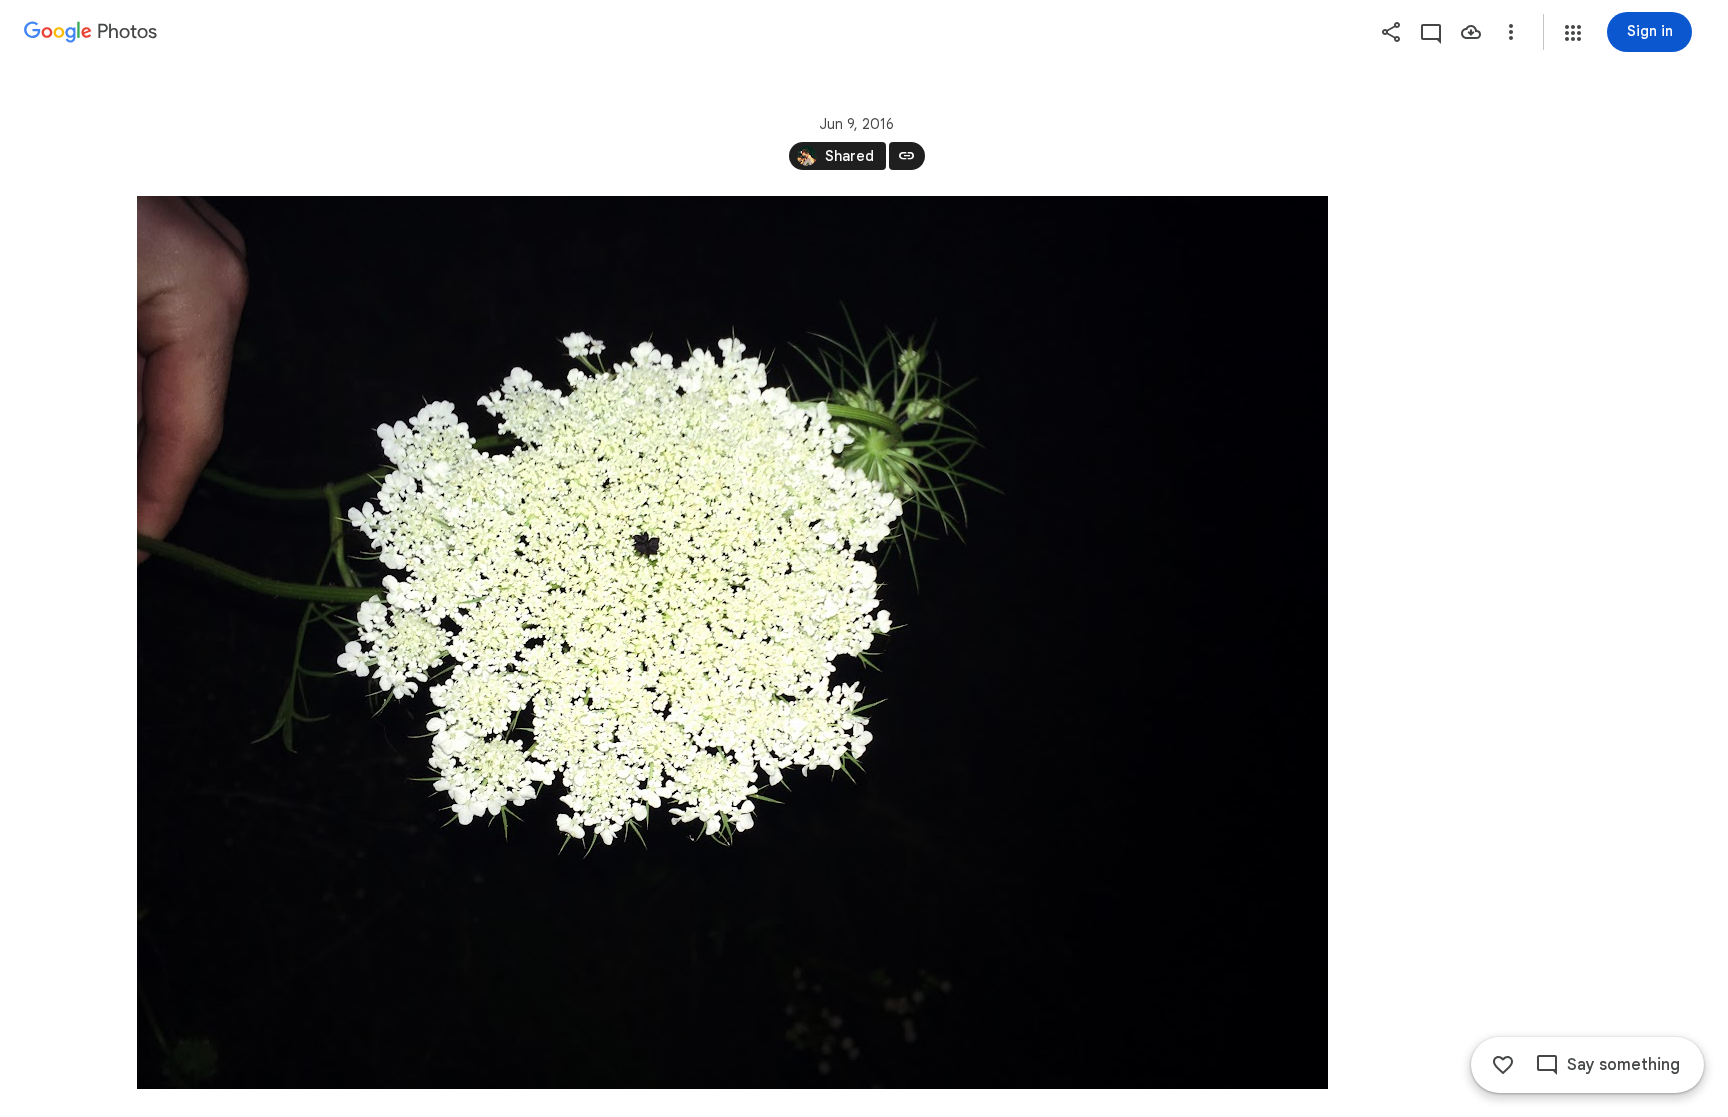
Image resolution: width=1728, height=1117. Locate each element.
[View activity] (1431, 32)
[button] (1573, 33)
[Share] (1391, 32)
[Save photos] (1471, 32)
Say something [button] (1623, 1065)
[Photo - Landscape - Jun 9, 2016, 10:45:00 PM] (732, 642)
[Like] (1503, 1065)
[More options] (1511, 32)
